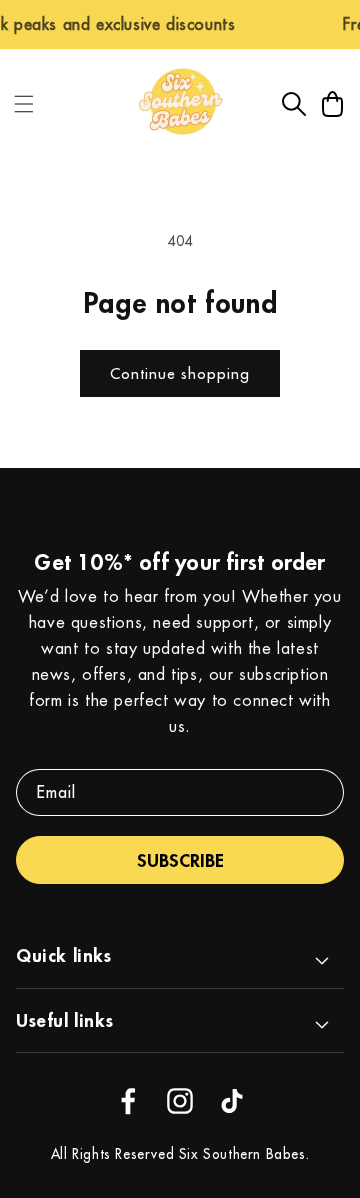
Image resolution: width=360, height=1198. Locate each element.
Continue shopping (180, 373)
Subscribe (180, 860)
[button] (24, 104)
